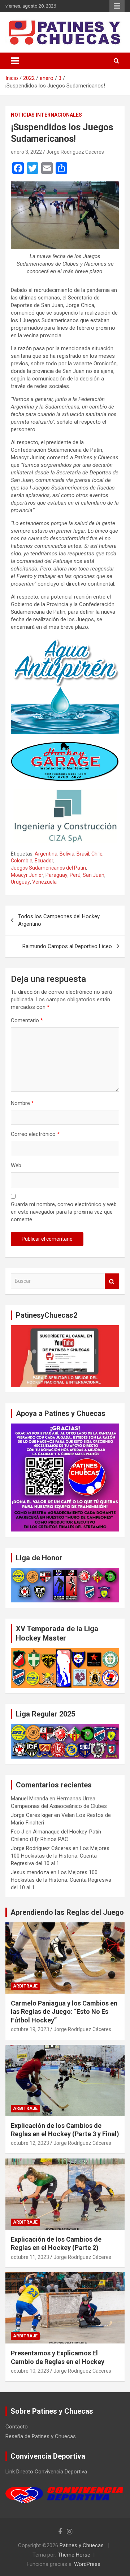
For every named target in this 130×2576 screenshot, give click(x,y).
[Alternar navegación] (15, 61)
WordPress (87, 2564)
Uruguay (20, 882)
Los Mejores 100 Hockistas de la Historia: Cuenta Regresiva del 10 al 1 (60, 1856)
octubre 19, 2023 (30, 2029)
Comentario (27, 1020)
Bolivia (67, 854)
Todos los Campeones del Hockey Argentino (59, 920)
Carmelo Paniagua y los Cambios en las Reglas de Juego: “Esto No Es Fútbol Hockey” (64, 2012)
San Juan (94, 875)
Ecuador (44, 861)
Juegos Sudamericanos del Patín (48, 868)
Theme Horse (74, 2555)
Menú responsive (117, 6)
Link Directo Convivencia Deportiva (46, 2472)
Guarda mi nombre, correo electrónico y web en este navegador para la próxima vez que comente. (64, 1212)
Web (16, 1165)
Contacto (17, 2427)
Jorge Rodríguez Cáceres (75, 152)
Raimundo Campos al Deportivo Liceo (67, 946)
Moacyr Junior (27, 875)
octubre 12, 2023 (30, 2143)
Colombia (22, 861)
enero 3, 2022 (26, 152)
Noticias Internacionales (46, 115)
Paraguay (57, 875)
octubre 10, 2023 (30, 2371)
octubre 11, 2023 (30, 2257)
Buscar (112, 1281)
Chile (97, 854)
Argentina (46, 854)
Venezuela (44, 882)
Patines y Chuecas (82, 2545)
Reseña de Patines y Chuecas (41, 2436)
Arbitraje (25, 1986)
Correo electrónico (35, 1134)
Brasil (83, 854)
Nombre (22, 1103)
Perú (75, 875)
